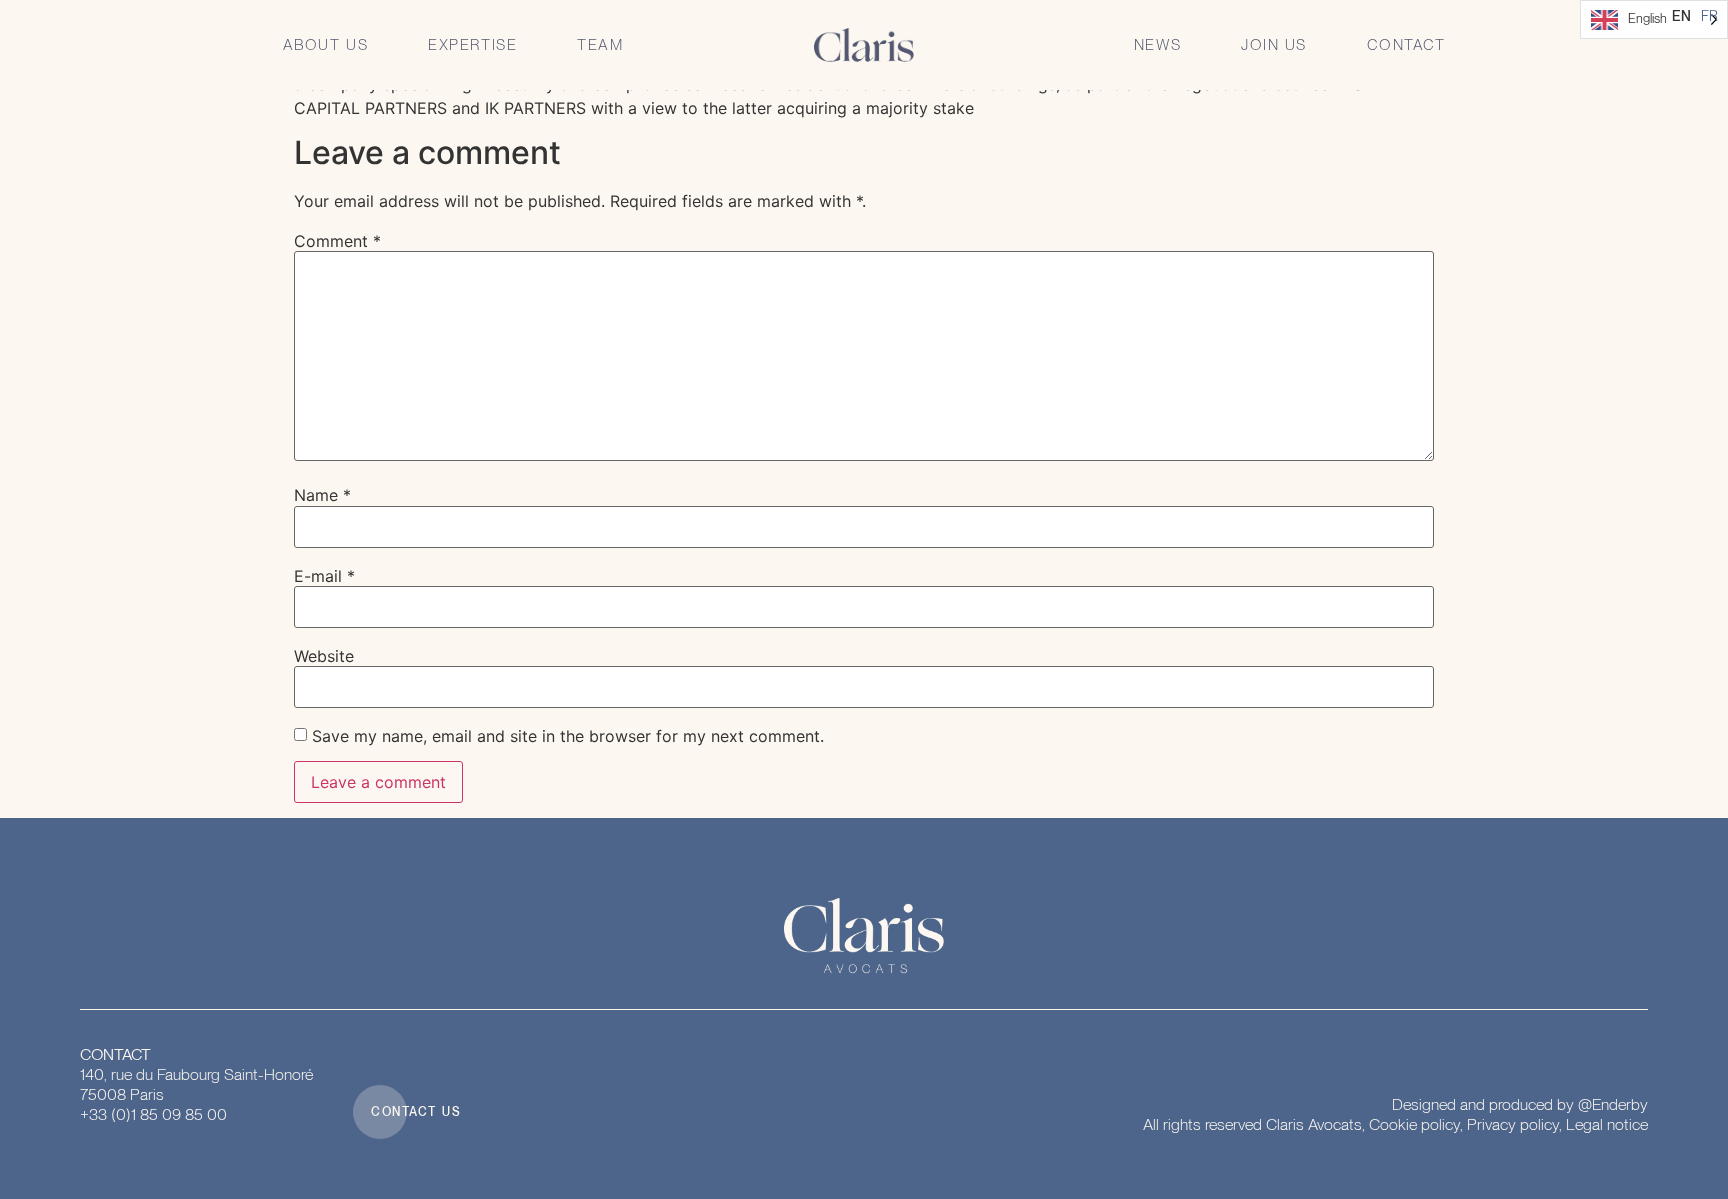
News (1157, 45)
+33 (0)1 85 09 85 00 (153, 1114)
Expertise (472, 45)
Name (322, 495)
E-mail (324, 576)
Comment (337, 241)
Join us (1274, 45)
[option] (1709, 16)
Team (600, 45)
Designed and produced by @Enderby (1520, 1104)
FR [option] (1709, 16)
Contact (1406, 45)
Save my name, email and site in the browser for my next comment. (568, 736)
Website (324, 656)
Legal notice (1607, 1124)
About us (326, 45)
